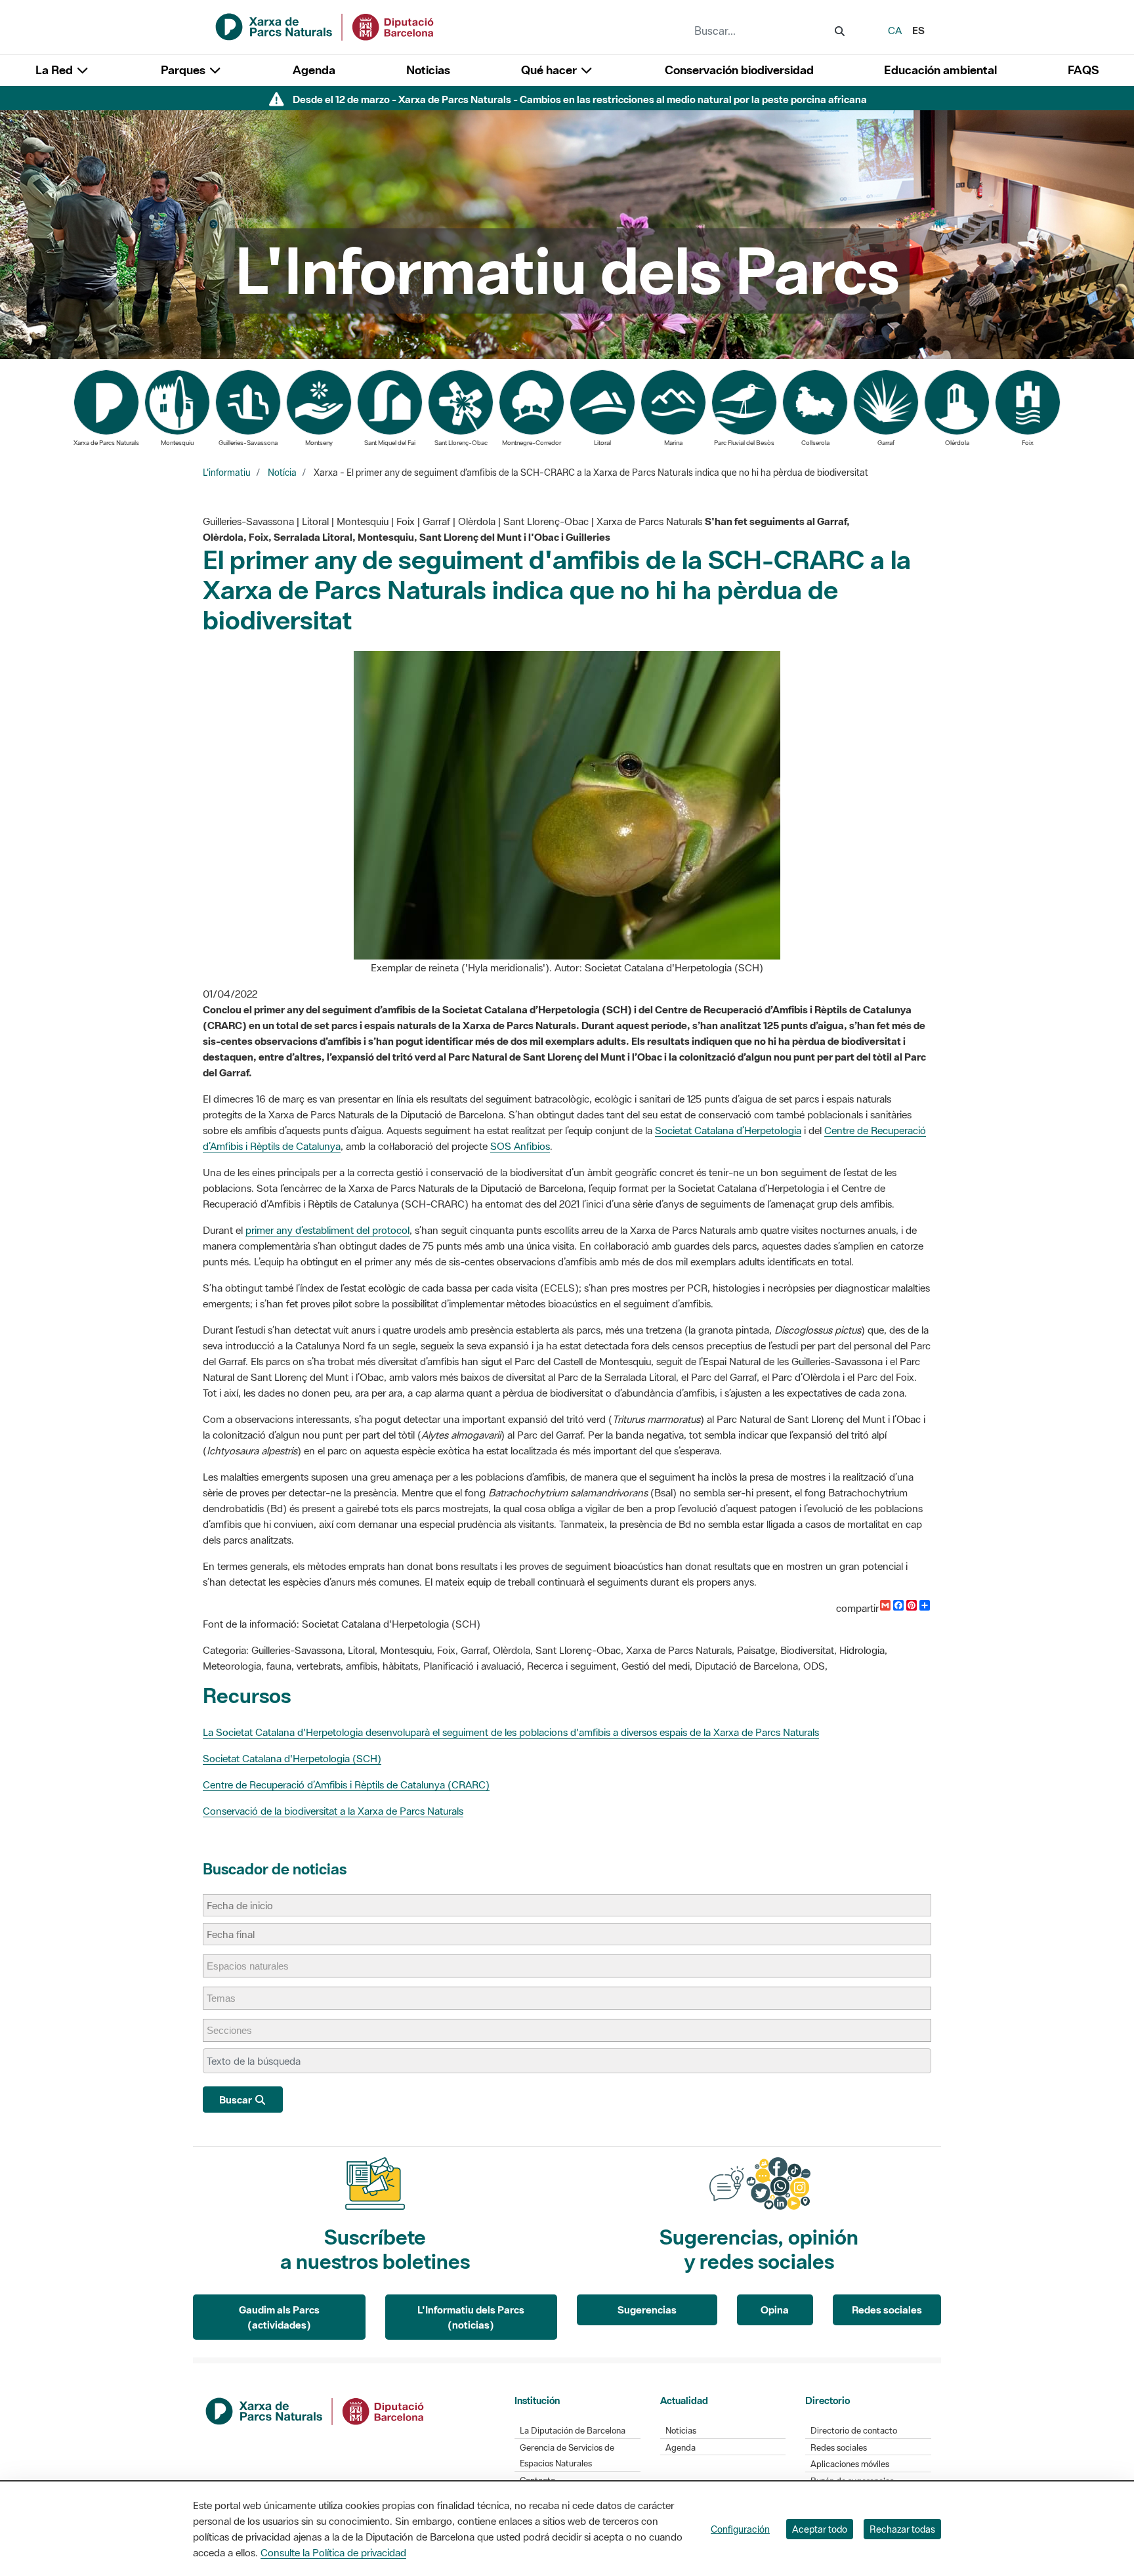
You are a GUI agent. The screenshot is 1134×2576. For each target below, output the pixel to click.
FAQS (1083, 70)
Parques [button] (184, 70)
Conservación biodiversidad (739, 70)
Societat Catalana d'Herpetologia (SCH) (292, 1758)
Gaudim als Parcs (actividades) (279, 2317)
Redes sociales (887, 2310)
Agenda (314, 70)
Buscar (237, 2100)
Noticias (428, 70)
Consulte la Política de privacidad (333, 2552)
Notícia (282, 473)
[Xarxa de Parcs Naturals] (325, 26)
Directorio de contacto (854, 2431)
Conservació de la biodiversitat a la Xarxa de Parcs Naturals (333, 1811)
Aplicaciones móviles (850, 2464)
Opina (775, 2310)
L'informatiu (227, 473)
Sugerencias (647, 2310)
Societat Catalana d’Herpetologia (728, 1130)
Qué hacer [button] (550, 70)
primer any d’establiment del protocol (327, 1230)
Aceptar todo (820, 2529)
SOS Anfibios (520, 1146)
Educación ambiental (940, 70)
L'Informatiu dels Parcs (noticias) (471, 2317)
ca (895, 30)
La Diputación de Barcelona (573, 2431)
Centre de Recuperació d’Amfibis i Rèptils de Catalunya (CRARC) (346, 1784)
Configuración (740, 2529)
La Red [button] (55, 70)
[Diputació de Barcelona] (316, 2410)
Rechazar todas (902, 2529)
